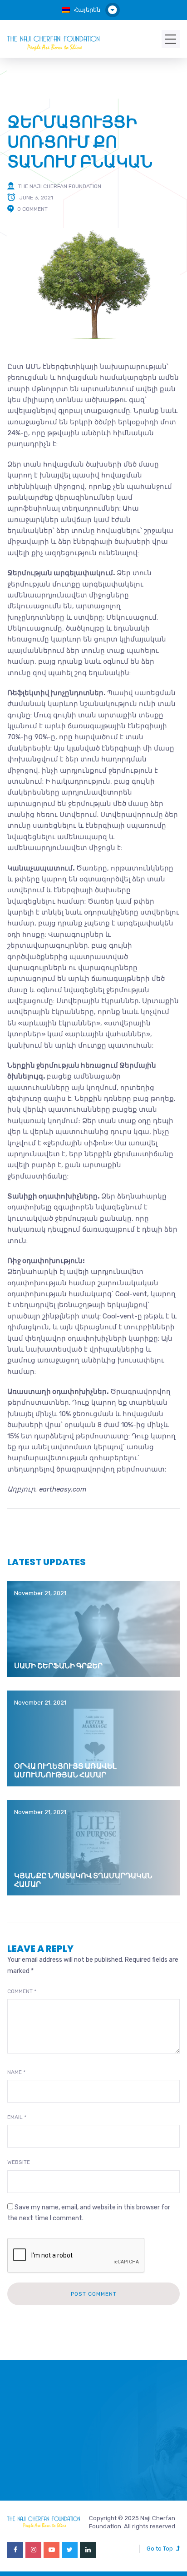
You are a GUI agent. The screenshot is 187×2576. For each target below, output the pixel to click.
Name (16, 2072)
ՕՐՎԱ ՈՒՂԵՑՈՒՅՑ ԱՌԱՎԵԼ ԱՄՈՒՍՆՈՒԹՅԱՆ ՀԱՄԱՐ (65, 1770)
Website (19, 2162)
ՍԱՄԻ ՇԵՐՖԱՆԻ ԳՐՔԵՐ (58, 1666)
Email (17, 2117)
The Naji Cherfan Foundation (60, 186)
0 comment (32, 209)
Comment (22, 1991)
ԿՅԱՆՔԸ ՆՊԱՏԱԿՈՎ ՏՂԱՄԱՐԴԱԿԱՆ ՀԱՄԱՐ (83, 1880)
